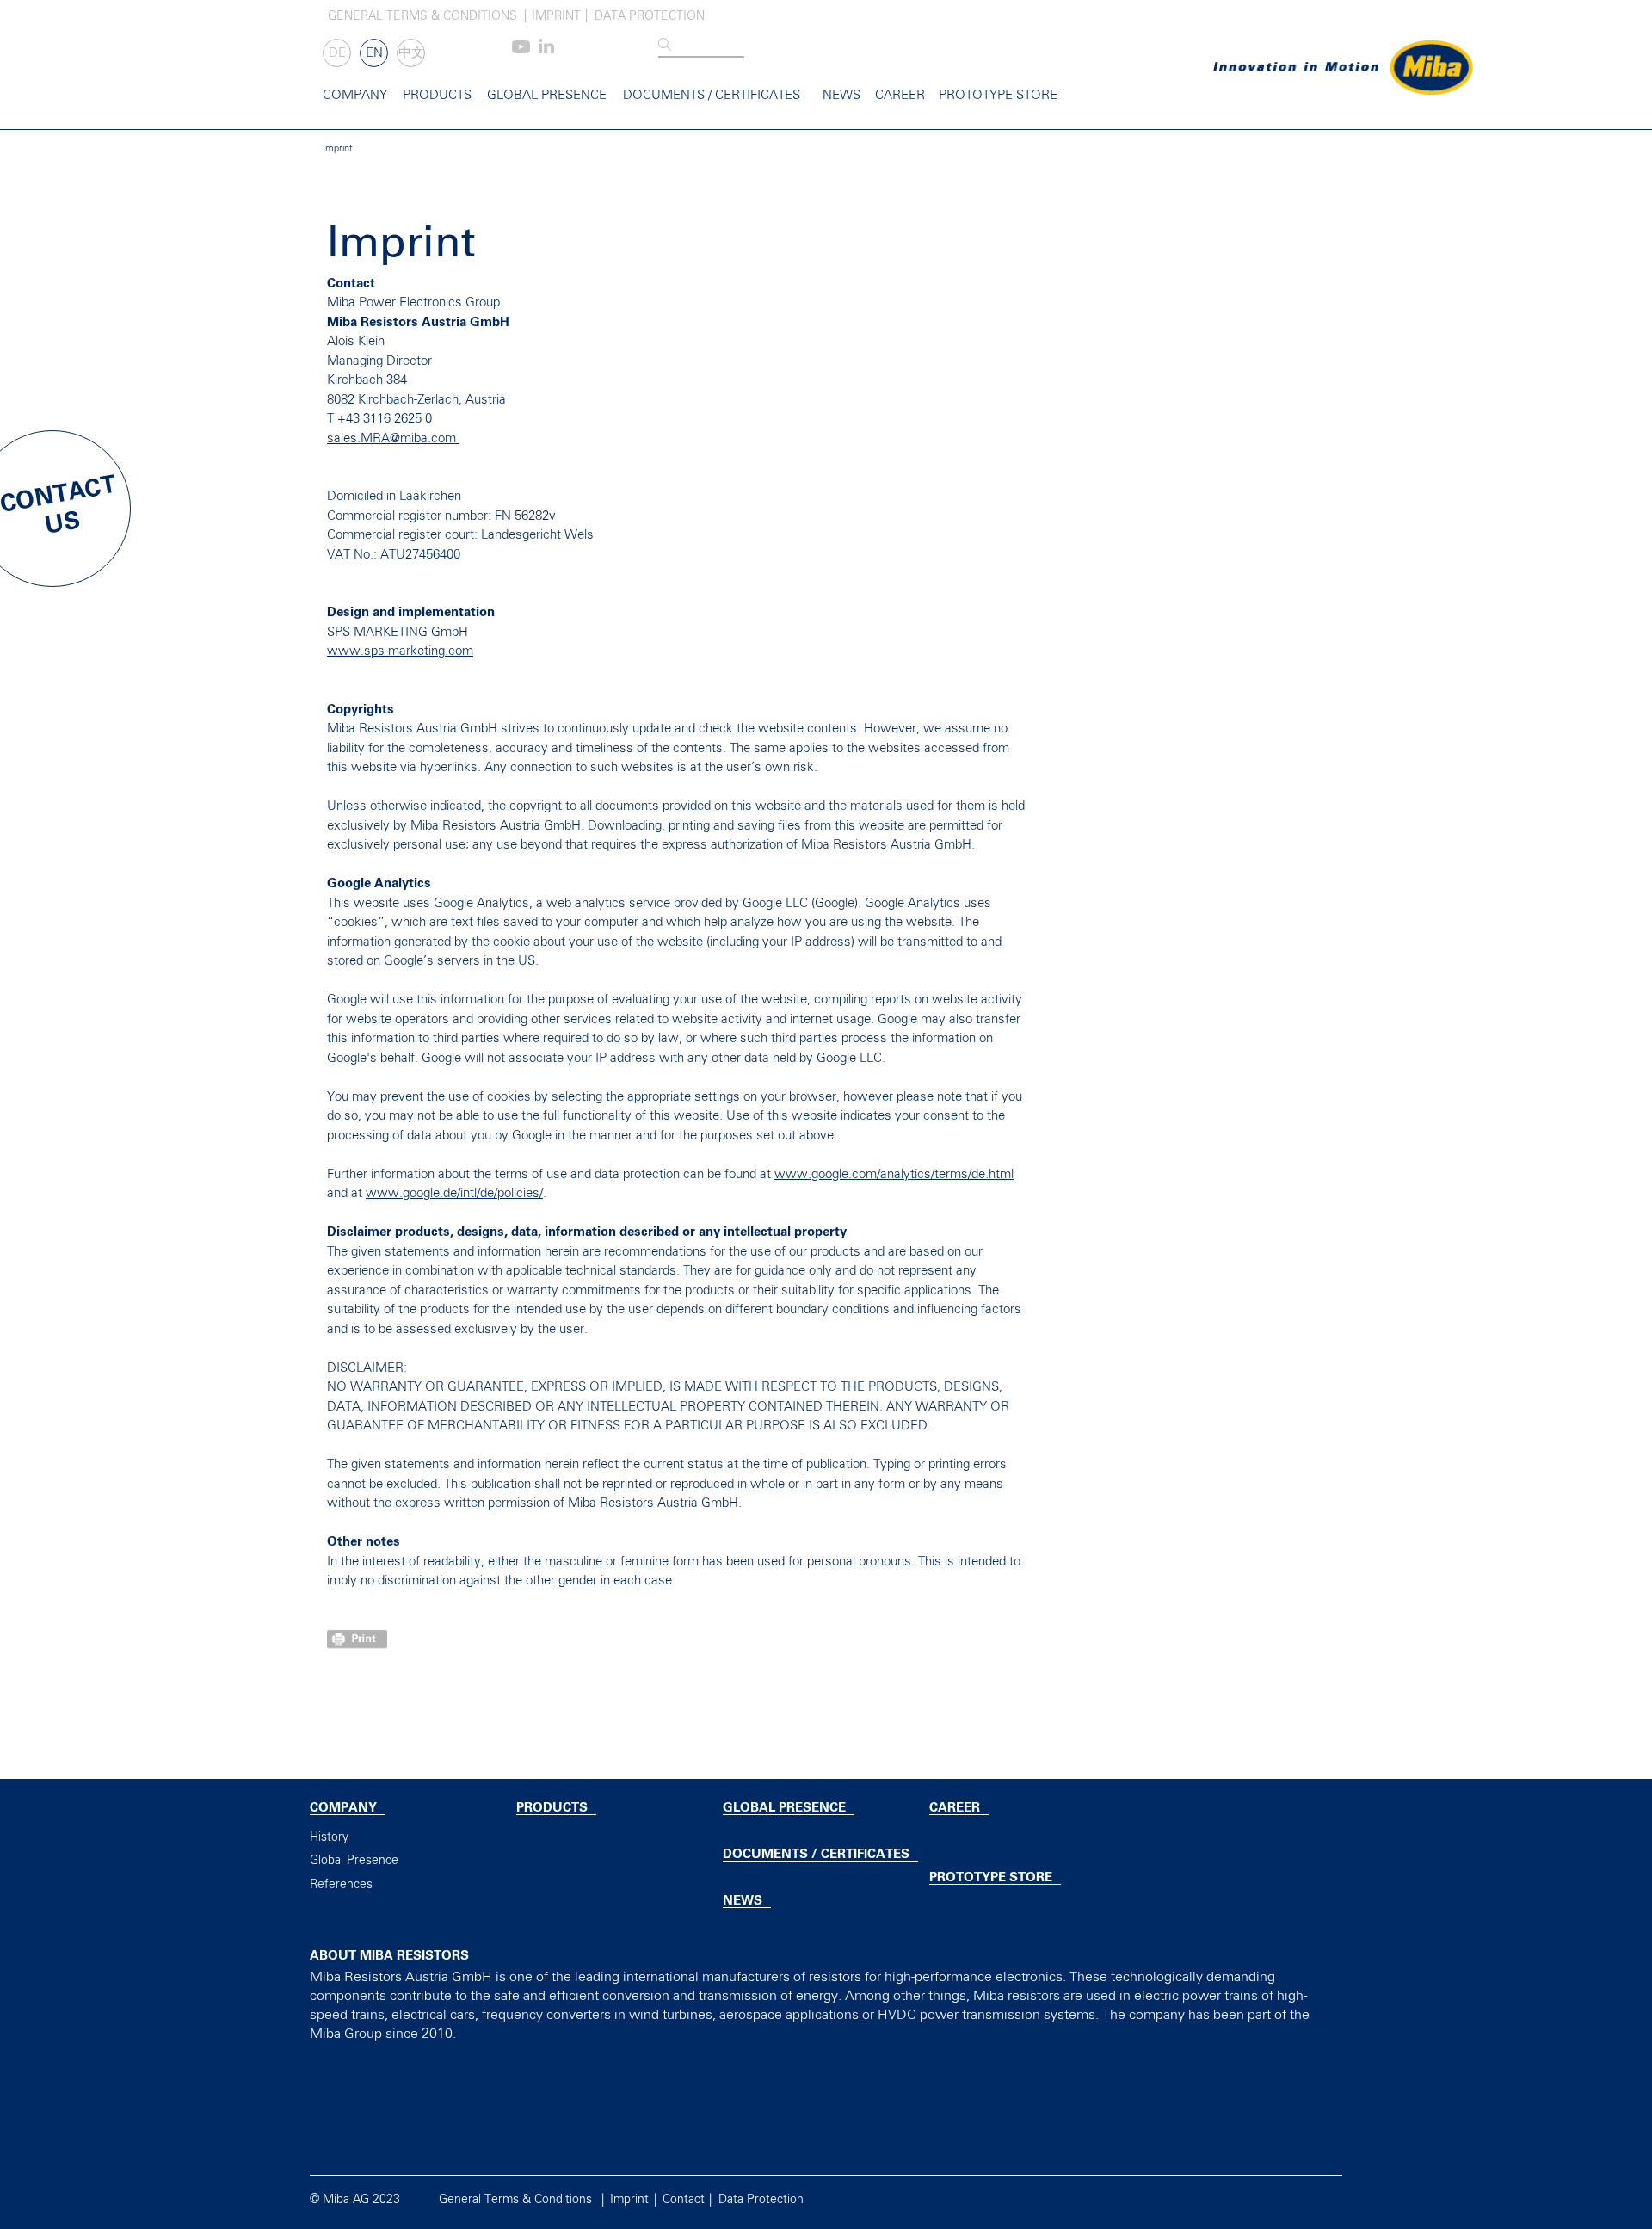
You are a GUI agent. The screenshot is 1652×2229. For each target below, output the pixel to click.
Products (437, 95)
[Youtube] (521, 50)
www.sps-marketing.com (400, 651)
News (841, 95)
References (341, 1885)
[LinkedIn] (546, 50)
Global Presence (547, 95)
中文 (411, 53)
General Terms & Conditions (422, 16)
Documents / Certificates (712, 95)
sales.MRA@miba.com (393, 438)
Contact (684, 2200)
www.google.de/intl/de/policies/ (454, 1193)
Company (355, 95)
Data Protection (650, 16)
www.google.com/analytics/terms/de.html (894, 1174)
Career (900, 95)
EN (374, 53)
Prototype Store (998, 95)
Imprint (556, 16)
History (329, 1837)
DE (337, 53)
